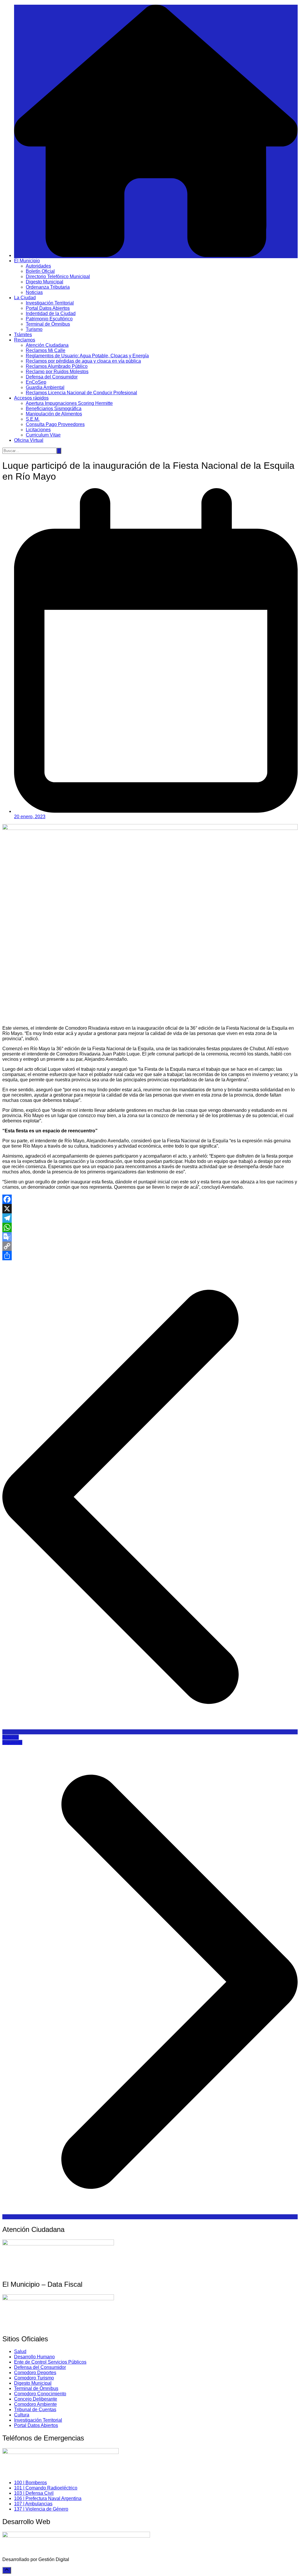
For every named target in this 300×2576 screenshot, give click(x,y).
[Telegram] (150, 1218)
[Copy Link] (150, 1246)
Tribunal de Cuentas (35, 2410)
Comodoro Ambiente (35, 2404)
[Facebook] (150, 1199)
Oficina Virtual (29, 440)
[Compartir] (150, 1256)
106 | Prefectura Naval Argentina (48, 2498)
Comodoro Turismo (34, 2378)
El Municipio (27, 261)
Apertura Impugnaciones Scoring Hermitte (69, 403)
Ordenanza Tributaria (48, 287)
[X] (150, 1209)
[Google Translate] (150, 1237)
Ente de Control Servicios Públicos (50, 2362)
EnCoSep (36, 382)
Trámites (23, 335)
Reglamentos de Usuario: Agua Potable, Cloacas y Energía (87, 356)
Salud (20, 2351)
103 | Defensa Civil (34, 2493)
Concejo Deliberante (36, 2399)
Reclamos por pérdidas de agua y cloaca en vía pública (83, 361)
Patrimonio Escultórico (49, 319)
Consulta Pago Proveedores (55, 424)
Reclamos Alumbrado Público (57, 366)
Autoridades (38, 266)
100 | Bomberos (30, 2483)
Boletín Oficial (40, 271)
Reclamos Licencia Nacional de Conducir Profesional (81, 393)
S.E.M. (33, 419)
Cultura (22, 2415)
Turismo (34, 329)
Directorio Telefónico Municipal (58, 276)
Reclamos (25, 340)
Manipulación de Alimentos (54, 414)
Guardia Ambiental (45, 387)
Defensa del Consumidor (52, 377)
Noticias (34, 292)
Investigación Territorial (50, 303)
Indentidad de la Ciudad (51, 313)
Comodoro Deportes (35, 2373)
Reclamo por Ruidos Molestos (57, 372)
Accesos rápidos (31, 398)
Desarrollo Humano (34, 2357)
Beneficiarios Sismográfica (54, 409)
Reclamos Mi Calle (46, 350)
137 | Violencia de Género (41, 2509)
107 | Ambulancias (33, 2504)
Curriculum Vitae (43, 435)
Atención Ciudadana (47, 345)
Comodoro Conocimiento (40, 2394)
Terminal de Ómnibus (48, 324)
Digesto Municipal (45, 282)
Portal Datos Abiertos (48, 308)
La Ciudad (25, 298)
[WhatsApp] (150, 1227)
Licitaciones (38, 430)
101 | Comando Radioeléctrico (46, 2488)
